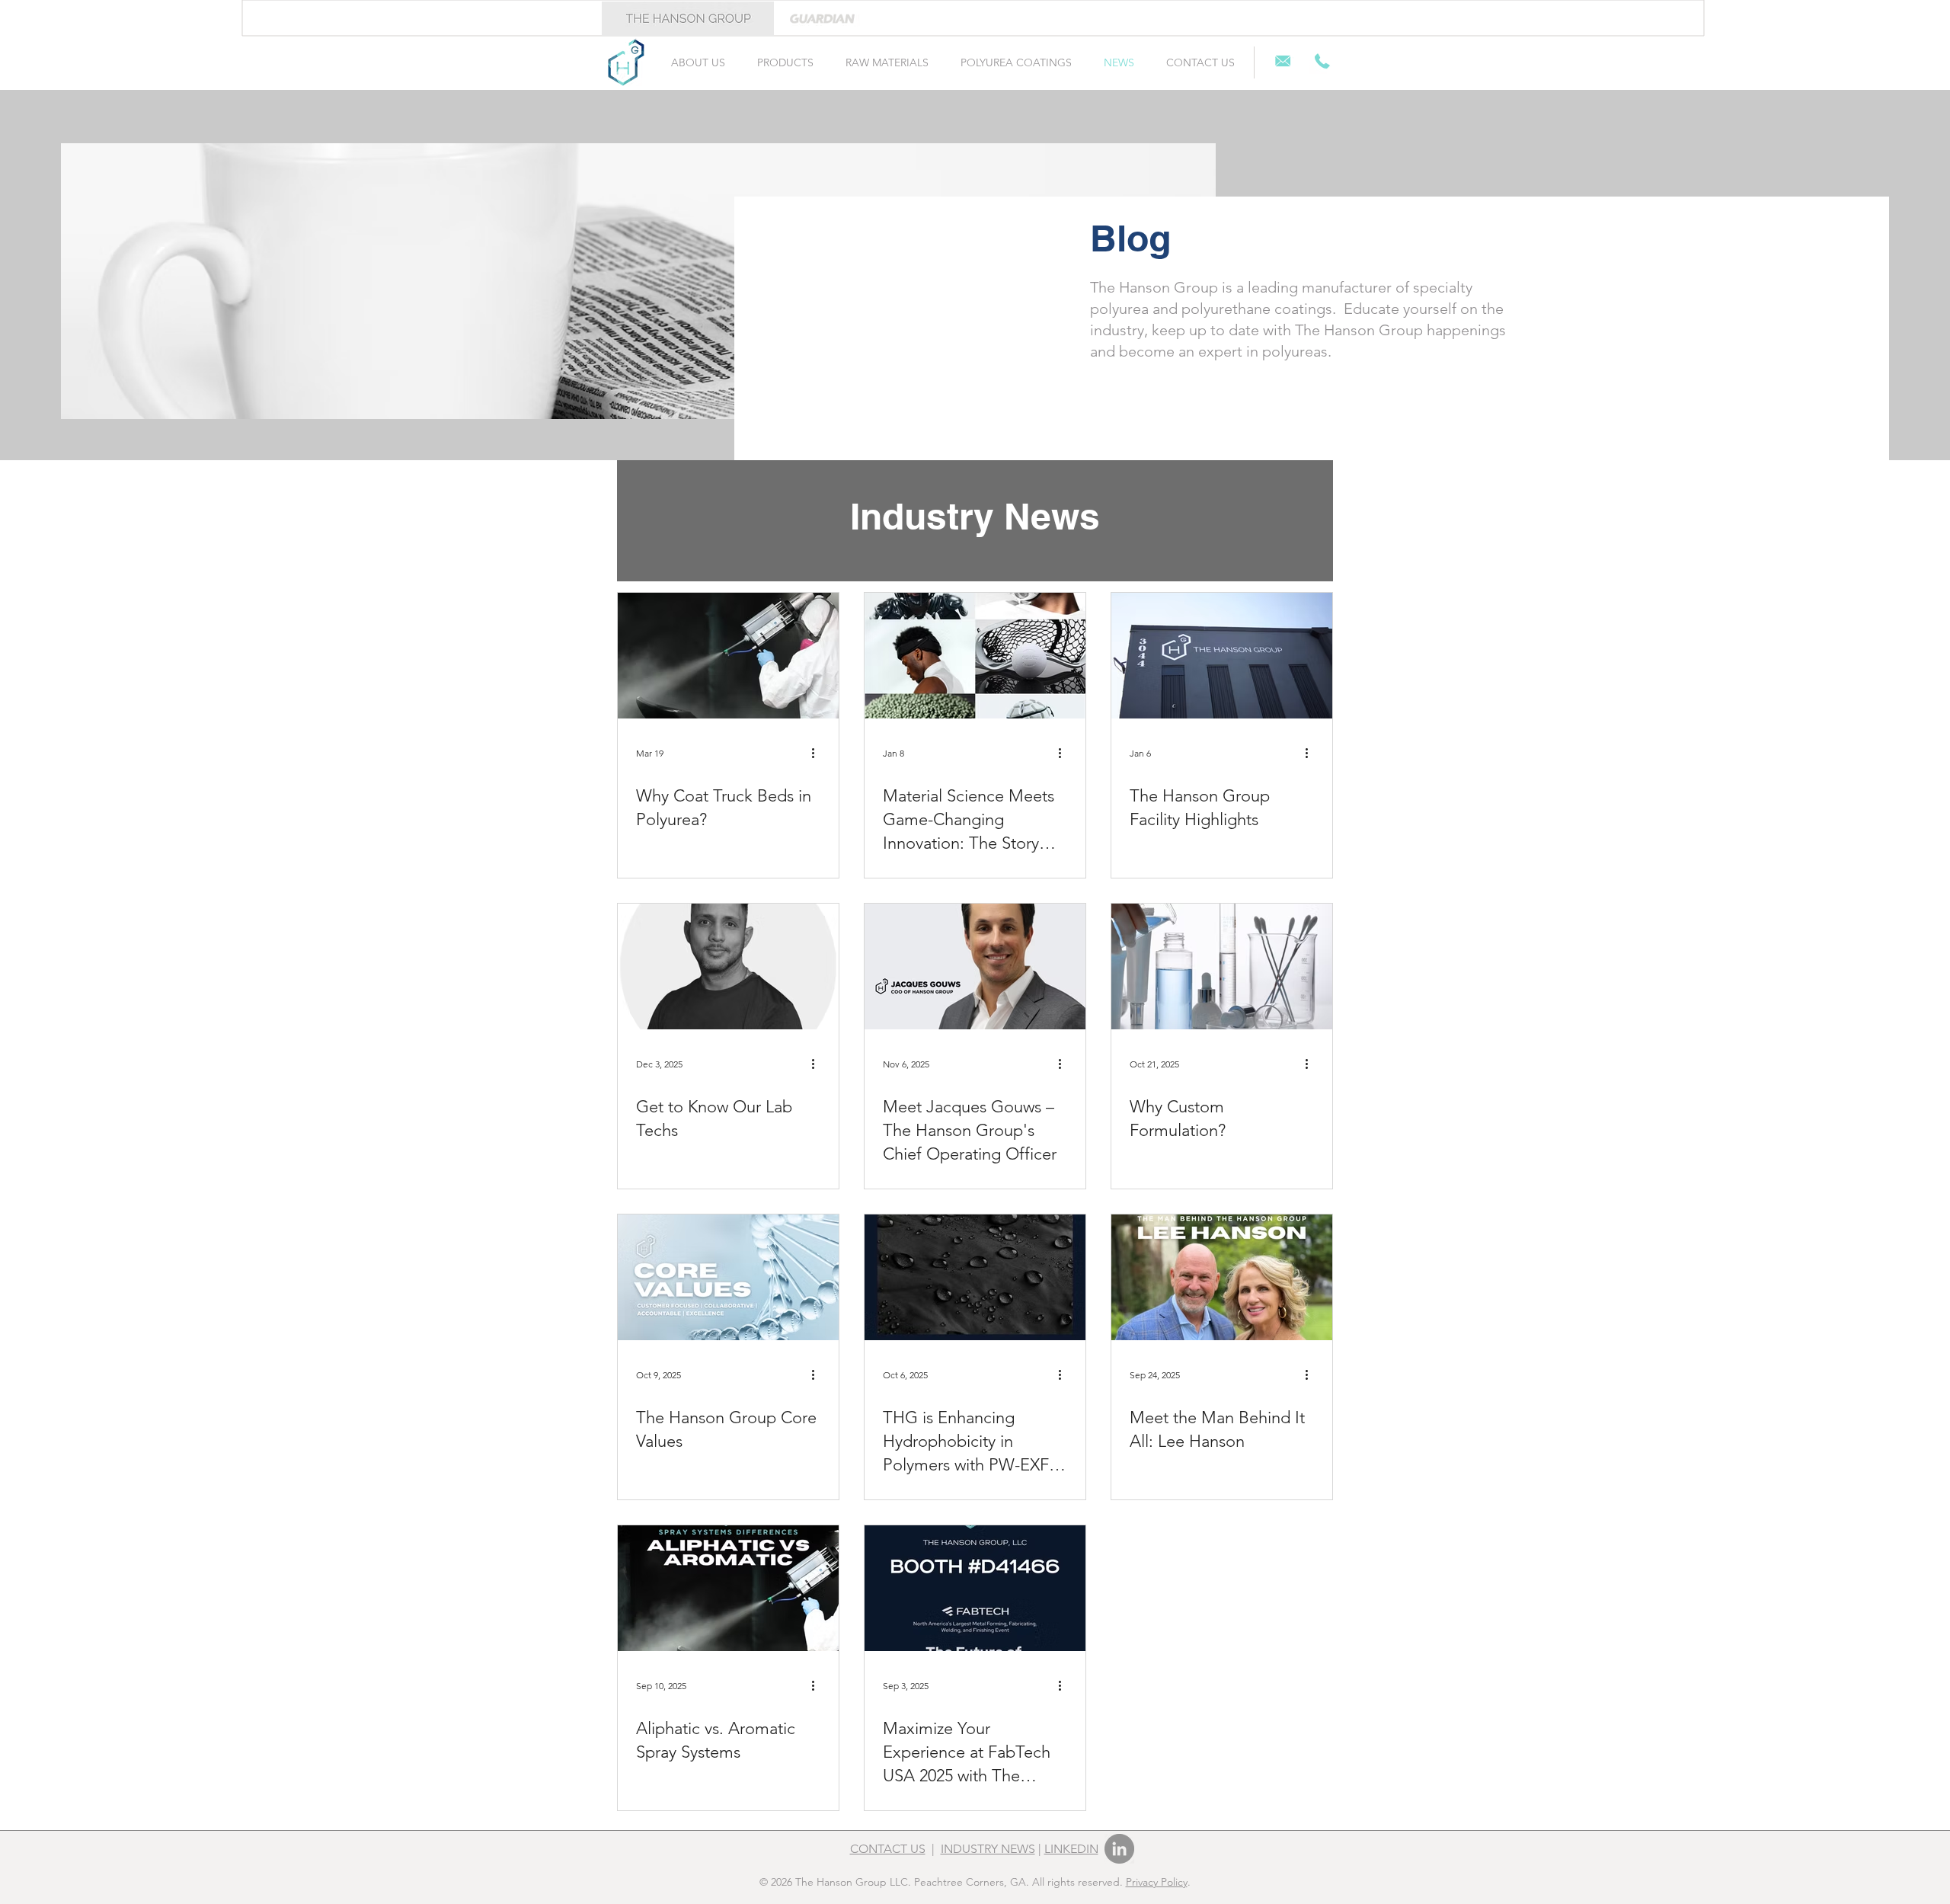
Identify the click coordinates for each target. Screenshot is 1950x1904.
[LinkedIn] (1119, 1849)
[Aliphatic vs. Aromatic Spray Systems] (728, 1588)
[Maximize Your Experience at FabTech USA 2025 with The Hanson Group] (975, 1588)
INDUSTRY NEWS (988, 1849)
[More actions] (818, 753)
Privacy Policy (1157, 1882)
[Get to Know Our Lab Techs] (728, 966)
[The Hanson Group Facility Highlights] (1222, 656)
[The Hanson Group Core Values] (728, 1277)
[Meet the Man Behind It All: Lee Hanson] (1222, 1277)
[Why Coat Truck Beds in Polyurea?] (728, 656)
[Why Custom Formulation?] (1222, 966)
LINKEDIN (1071, 1849)
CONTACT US (888, 1849)
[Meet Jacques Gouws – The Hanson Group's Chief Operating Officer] (975, 966)
